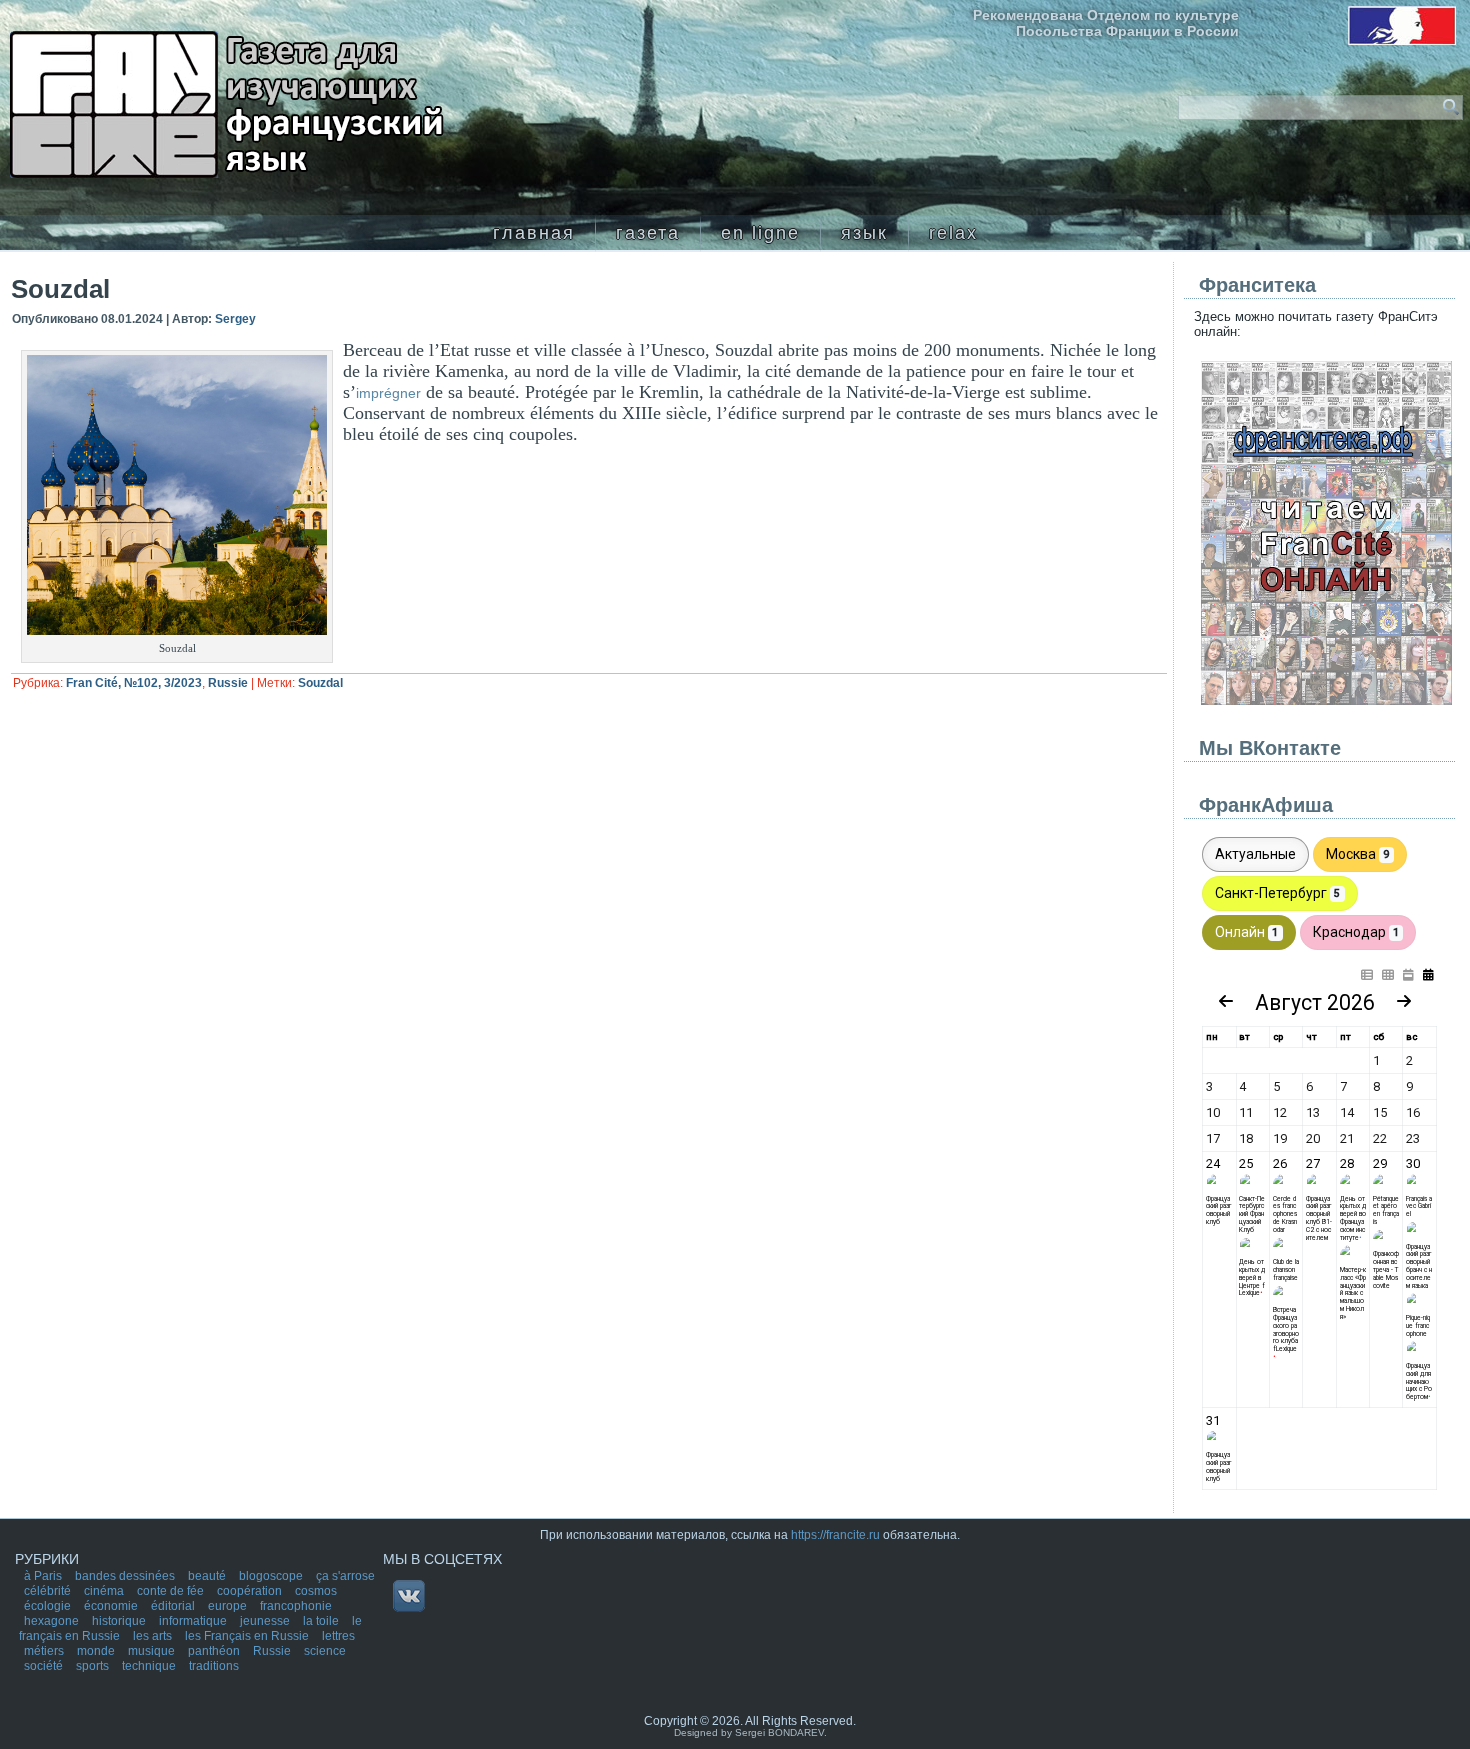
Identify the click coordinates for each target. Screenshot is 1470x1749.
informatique (194, 1621)
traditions (214, 1666)
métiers (45, 1651)
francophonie (296, 1606)
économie (112, 1606)
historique (120, 1621)
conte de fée (172, 1591)
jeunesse (266, 1621)
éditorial (174, 1606)
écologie (49, 1606)
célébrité (49, 1591)
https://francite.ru (835, 1535)
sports (94, 1666)
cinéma (105, 1591)
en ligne (760, 233)
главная (534, 233)
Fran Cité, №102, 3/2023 (134, 683)
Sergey (235, 319)
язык (864, 233)
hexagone (53, 1621)
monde (97, 1651)
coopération (251, 1591)
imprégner (388, 393)
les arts (154, 1636)
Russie (228, 683)
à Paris (44, 1576)
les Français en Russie (248, 1636)
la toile (322, 1621)
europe (229, 1606)
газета (648, 233)
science (325, 1651)
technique (150, 1666)
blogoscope (272, 1576)
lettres (338, 1636)
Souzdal (320, 683)
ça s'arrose (345, 1576)
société (45, 1666)
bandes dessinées (126, 1576)
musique (153, 1651)
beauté (208, 1576)
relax (953, 233)
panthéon (215, 1651)
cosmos (316, 1591)
